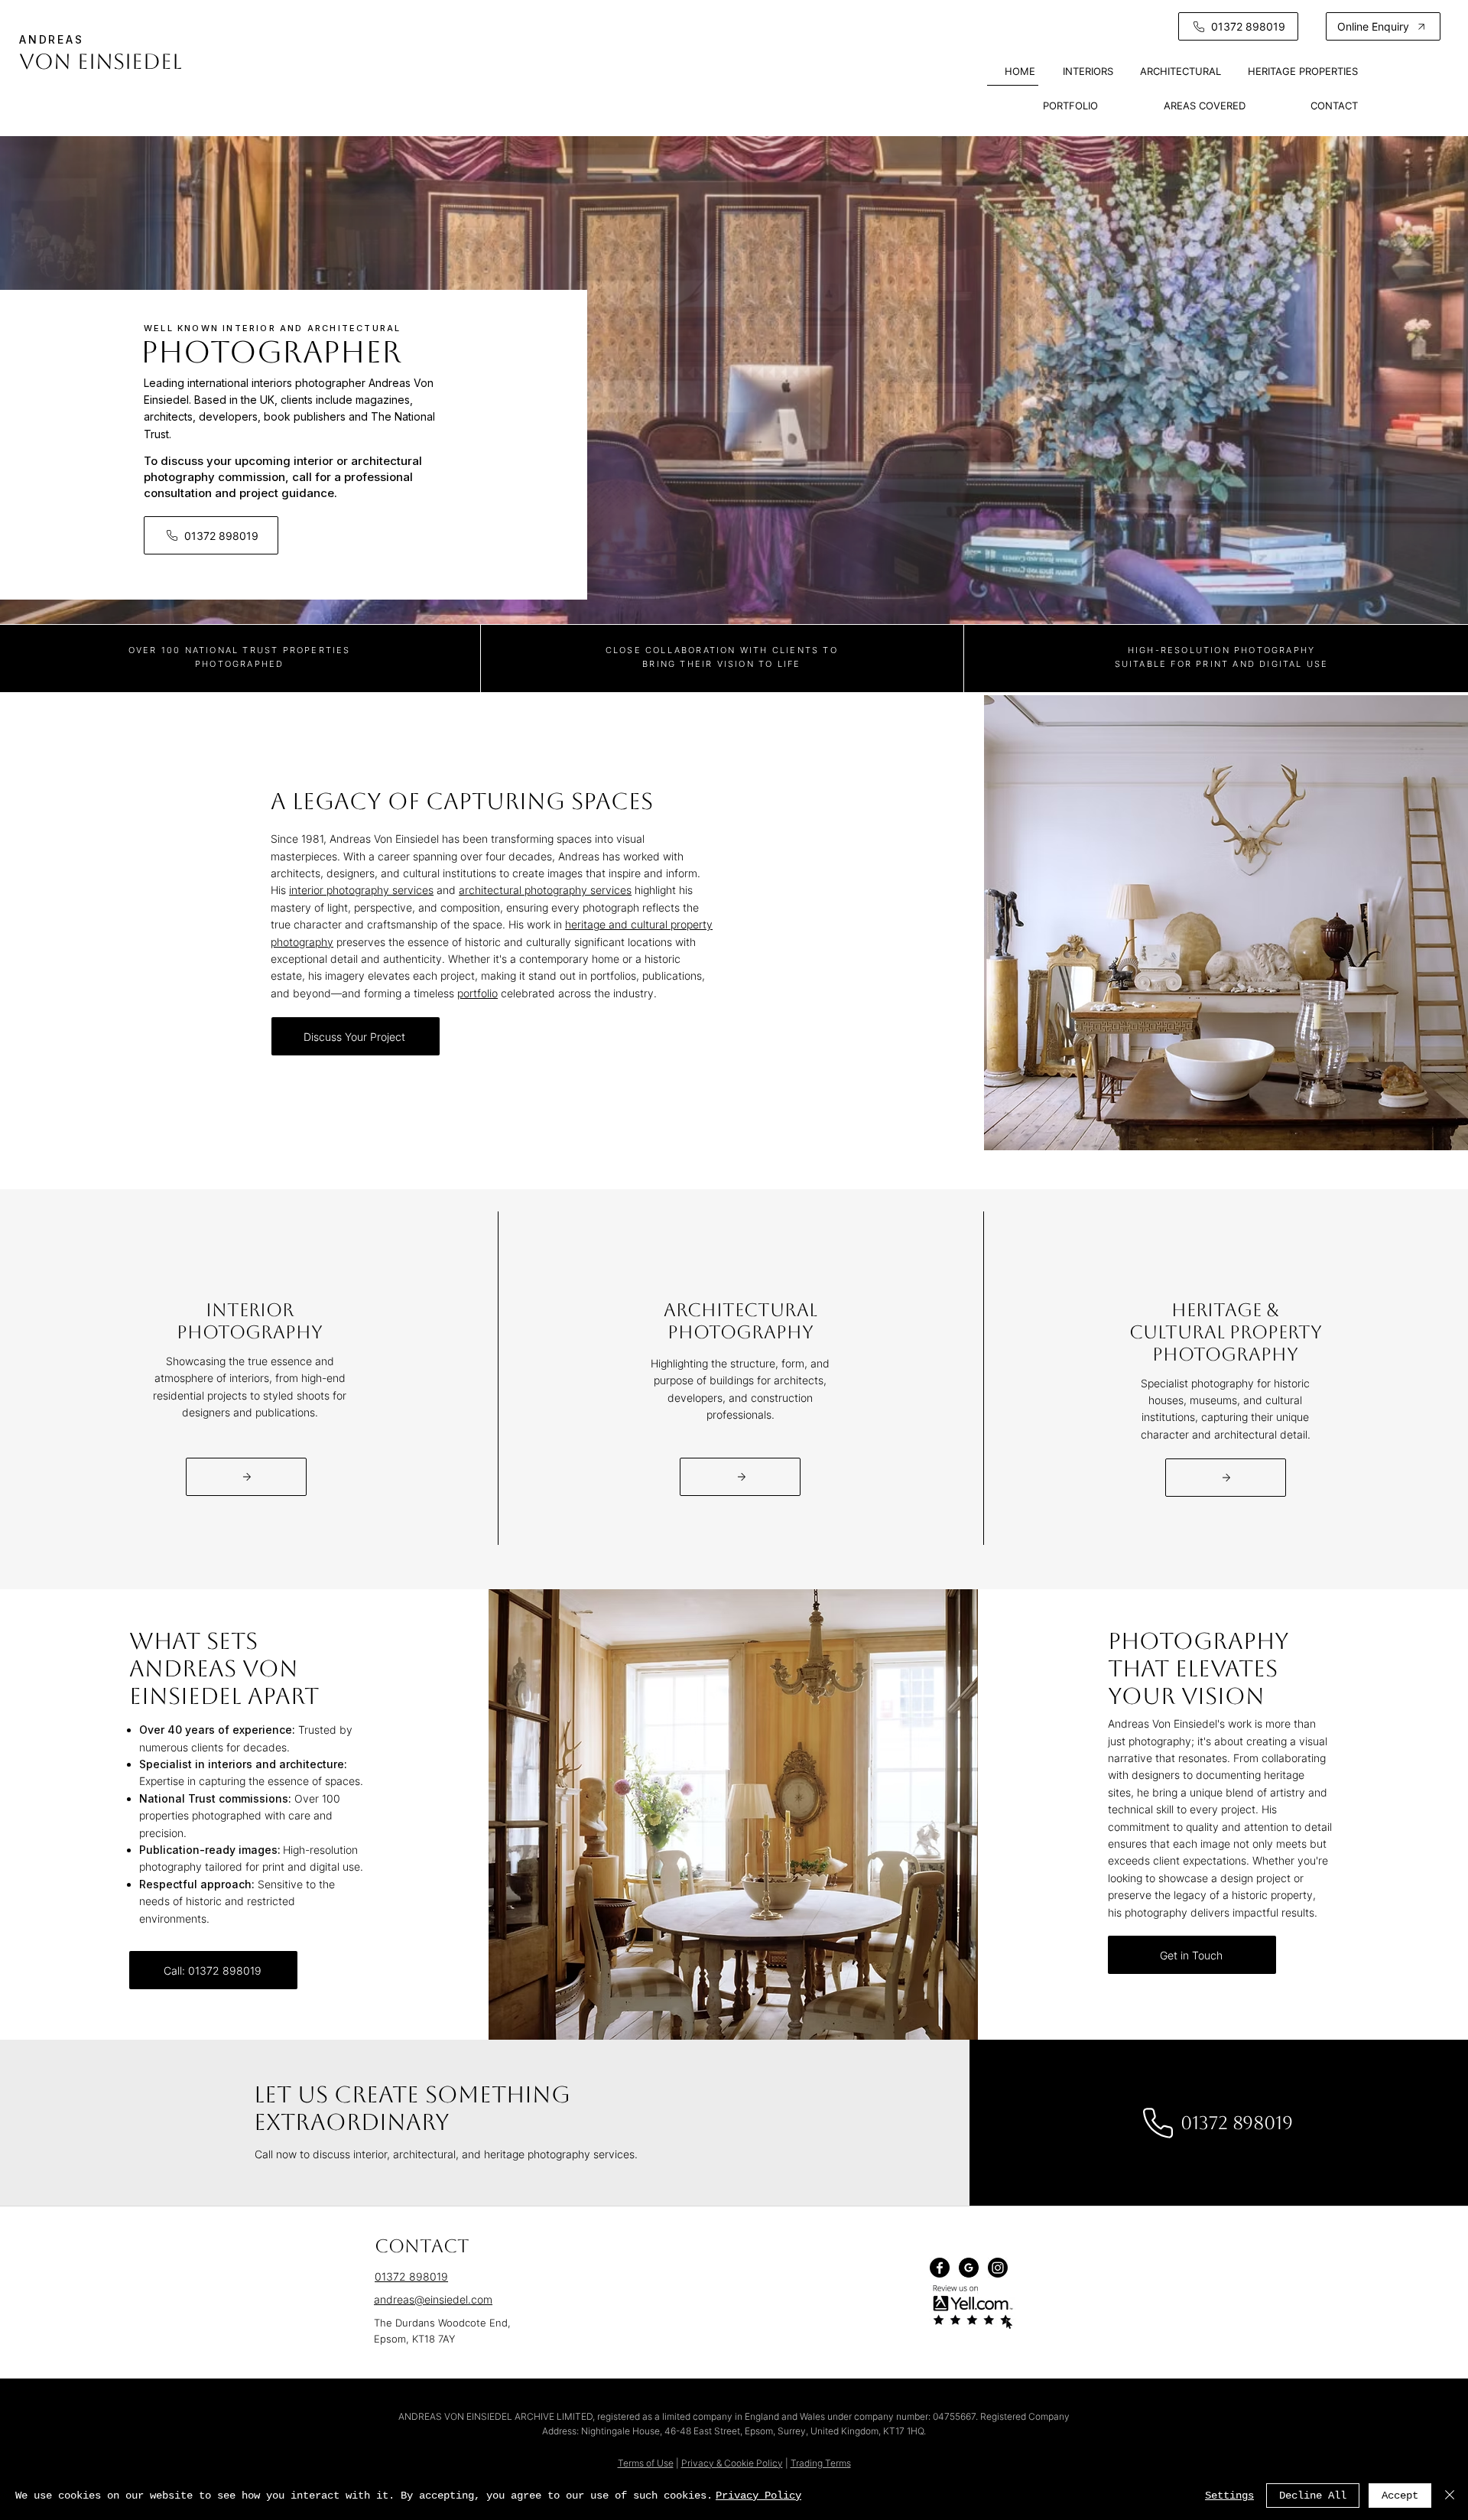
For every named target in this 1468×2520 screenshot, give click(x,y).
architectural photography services (545, 890)
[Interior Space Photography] (246, 1477)
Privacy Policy (758, 2496)
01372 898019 (411, 2276)
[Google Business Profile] (969, 2268)
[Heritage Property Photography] (1226, 1478)
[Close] (1450, 2496)
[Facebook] (940, 2268)
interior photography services (361, 890)
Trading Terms (821, 2463)
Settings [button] (1229, 2496)
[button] (1383, 26)
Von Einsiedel (101, 61)
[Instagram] (998, 2268)
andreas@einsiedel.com (433, 2299)
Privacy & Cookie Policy (732, 2463)
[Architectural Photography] (740, 1477)
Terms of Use (646, 2463)
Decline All (1313, 2496)
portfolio (477, 993)
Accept (1400, 2496)
